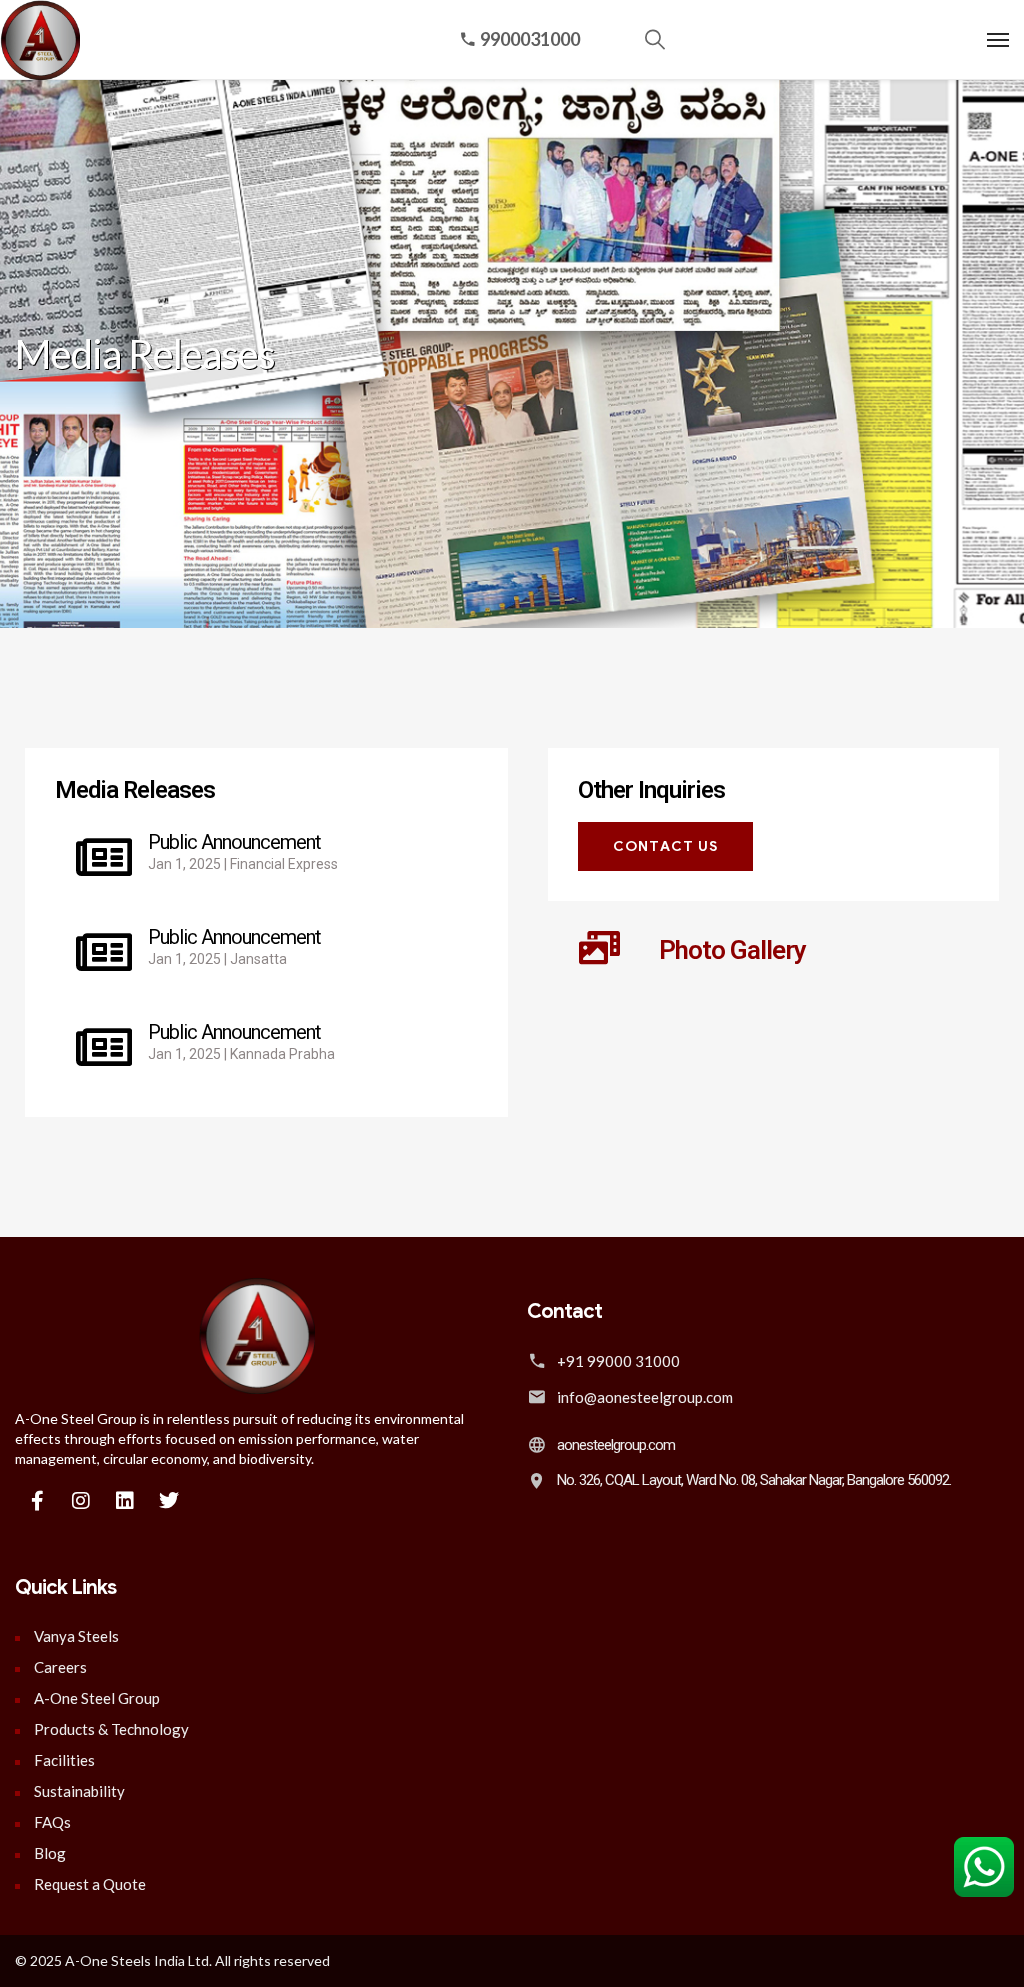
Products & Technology (111, 1729)
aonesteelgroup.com (616, 1445)
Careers (60, 1667)
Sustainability (79, 1791)
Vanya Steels (76, 1636)
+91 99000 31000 (618, 1361)
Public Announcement (234, 842)
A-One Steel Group (97, 1698)
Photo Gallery (732, 950)
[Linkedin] (125, 1501)
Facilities (64, 1760)
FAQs (52, 1822)
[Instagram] (81, 1501)
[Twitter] (169, 1501)
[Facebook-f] (37, 1501)
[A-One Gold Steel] (35, 40)
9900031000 (530, 39)
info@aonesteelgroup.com (645, 1397)
